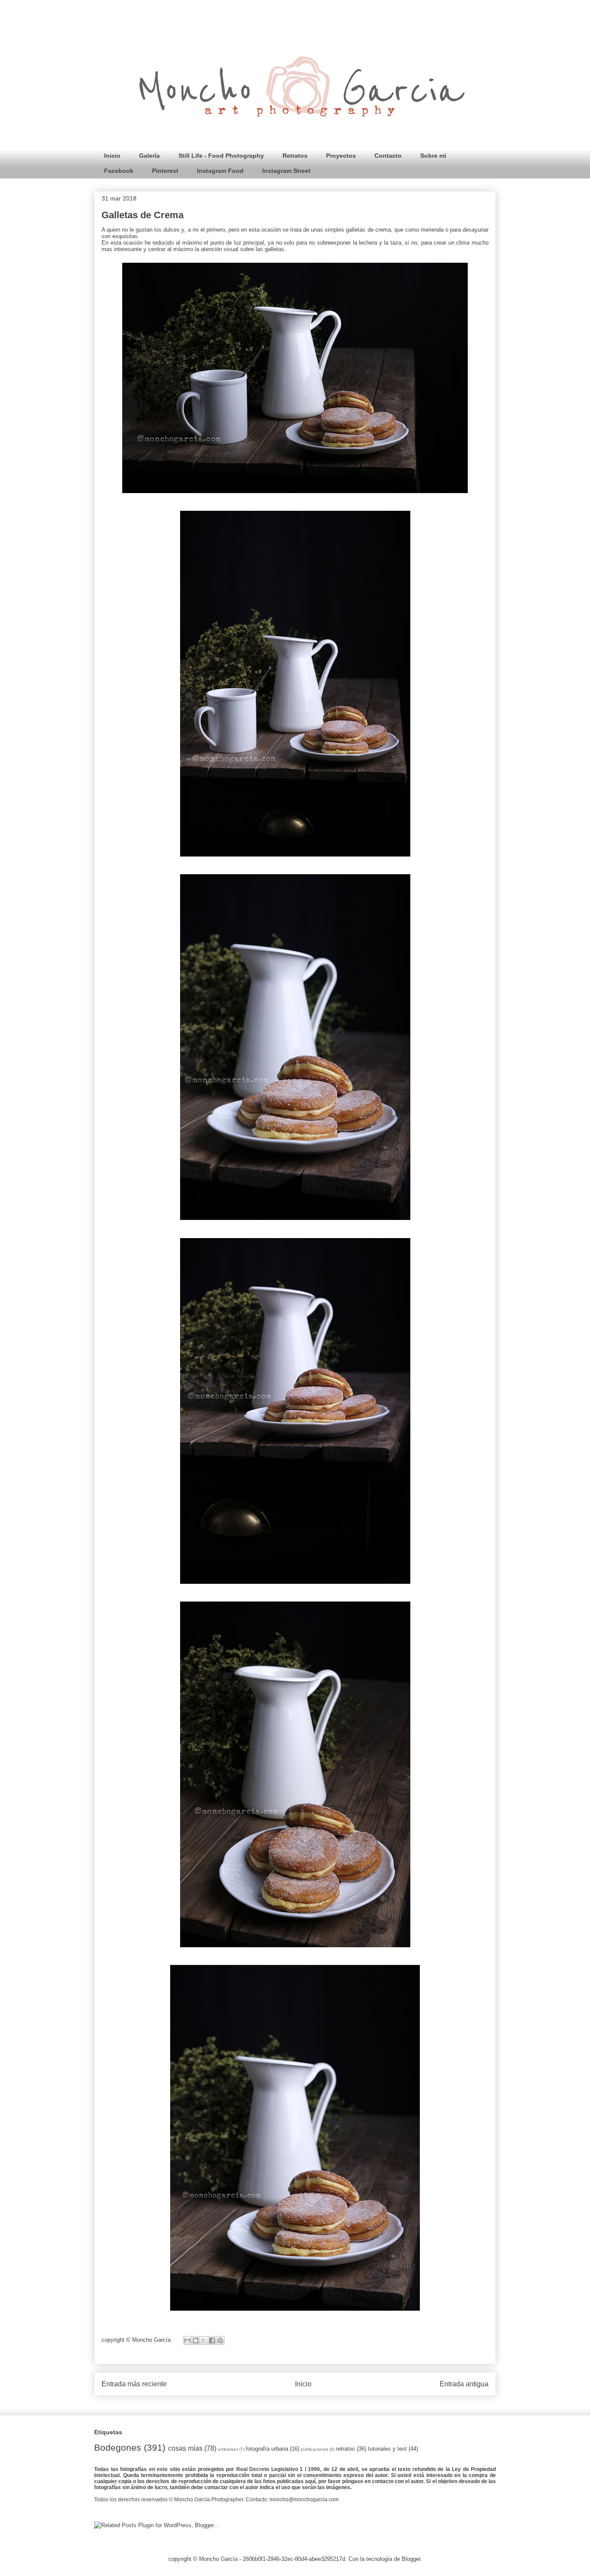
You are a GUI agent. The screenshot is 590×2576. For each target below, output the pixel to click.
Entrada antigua (464, 2384)
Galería (149, 156)
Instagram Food (220, 171)
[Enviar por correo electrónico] (187, 2340)
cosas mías (185, 2448)
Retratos (295, 156)
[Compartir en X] (204, 2340)
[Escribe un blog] (196, 2340)
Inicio (112, 156)
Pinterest (165, 171)
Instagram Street (286, 171)
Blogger (411, 2559)
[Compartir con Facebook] (212, 2340)
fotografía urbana (267, 2449)
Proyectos (341, 156)
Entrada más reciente (134, 2384)
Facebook (119, 171)
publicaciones (315, 2449)
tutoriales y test (387, 2449)
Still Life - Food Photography (221, 156)
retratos (346, 2449)
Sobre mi (433, 156)
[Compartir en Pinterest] (220, 2340)
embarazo (228, 2449)
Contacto (388, 156)
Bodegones (118, 2447)
